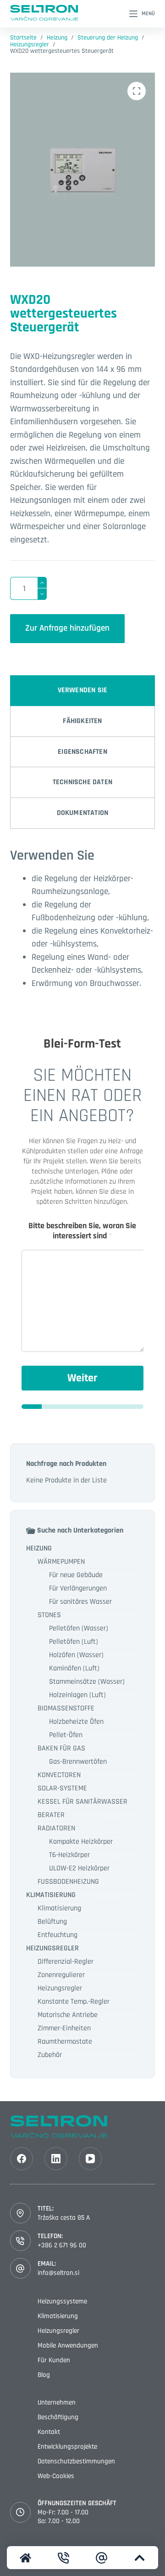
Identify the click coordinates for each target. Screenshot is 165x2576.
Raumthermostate (65, 2042)
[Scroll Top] (139, 2558)
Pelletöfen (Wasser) (79, 1628)
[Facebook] (22, 2159)
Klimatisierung (59, 1908)
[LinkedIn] (56, 2159)
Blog (44, 2375)
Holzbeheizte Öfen (76, 1722)
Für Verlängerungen (78, 1588)
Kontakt (49, 2432)
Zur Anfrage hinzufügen (67, 628)
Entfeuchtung (58, 1935)
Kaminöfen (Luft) (74, 1668)
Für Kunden (54, 2360)
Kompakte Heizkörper (81, 1842)
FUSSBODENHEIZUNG (68, 1882)
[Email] (102, 2558)
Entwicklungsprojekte (67, 2447)
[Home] (26, 2558)
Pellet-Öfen (66, 1735)
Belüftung (52, 1922)
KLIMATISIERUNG (51, 1895)
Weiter (82, 1378)
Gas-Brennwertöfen (78, 1762)
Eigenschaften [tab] (82, 752)
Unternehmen (57, 2402)
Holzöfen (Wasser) (76, 1655)
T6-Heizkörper (69, 1855)
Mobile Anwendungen (68, 2345)
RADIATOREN (56, 1828)
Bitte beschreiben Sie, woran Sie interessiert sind (82, 1231)
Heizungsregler (60, 1988)
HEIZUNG (39, 1548)
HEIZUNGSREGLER (52, 1948)
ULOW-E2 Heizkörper (79, 1868)
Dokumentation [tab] (83, 813)
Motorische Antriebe (68, 2015)
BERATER (51, 1815)
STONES (49, 1615)
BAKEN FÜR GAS (61, 1748)
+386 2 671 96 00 (62, 2245)
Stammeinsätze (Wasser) (87, 1682)
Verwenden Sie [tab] (83, 690)
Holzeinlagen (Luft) (77, 1695)
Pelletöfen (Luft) (74, 1642)
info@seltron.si (58, 2273)
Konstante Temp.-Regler (74, 2002)
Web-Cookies (56, 2476)
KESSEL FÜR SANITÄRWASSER (82, 1802)
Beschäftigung (58, 2417)
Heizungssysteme (62, 2301)
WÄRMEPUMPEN (61, 1562)
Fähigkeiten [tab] (82, 721)
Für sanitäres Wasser (80, 1602)
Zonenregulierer (61, 1975)
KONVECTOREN (59, 1775)
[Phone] (64, 2558)
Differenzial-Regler (66, 1962)
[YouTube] (90, 2159)
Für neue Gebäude (76, 1575)
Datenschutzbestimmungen (76, 2461)
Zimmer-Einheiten (64, 2028)
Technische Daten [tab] (82, 782)
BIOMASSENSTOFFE (66, 1708)
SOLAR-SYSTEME (62, 1788)
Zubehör (50, 2055)
